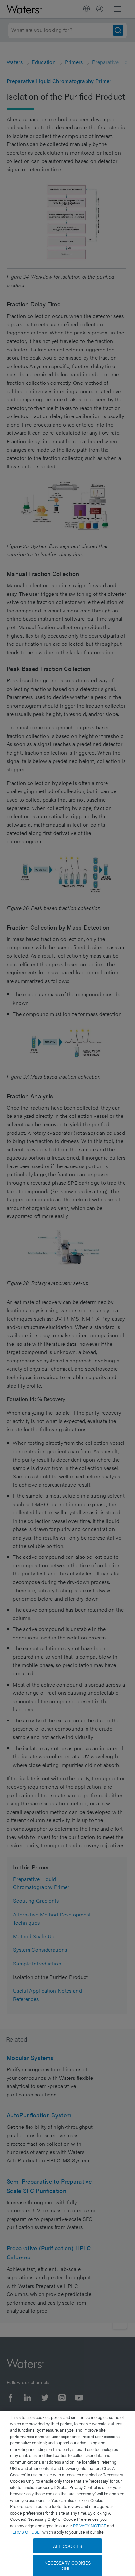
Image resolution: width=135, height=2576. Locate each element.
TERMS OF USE (25, 2532)
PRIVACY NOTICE (90, 2526)
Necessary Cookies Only (67, 2565)
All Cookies (68, 2546)
